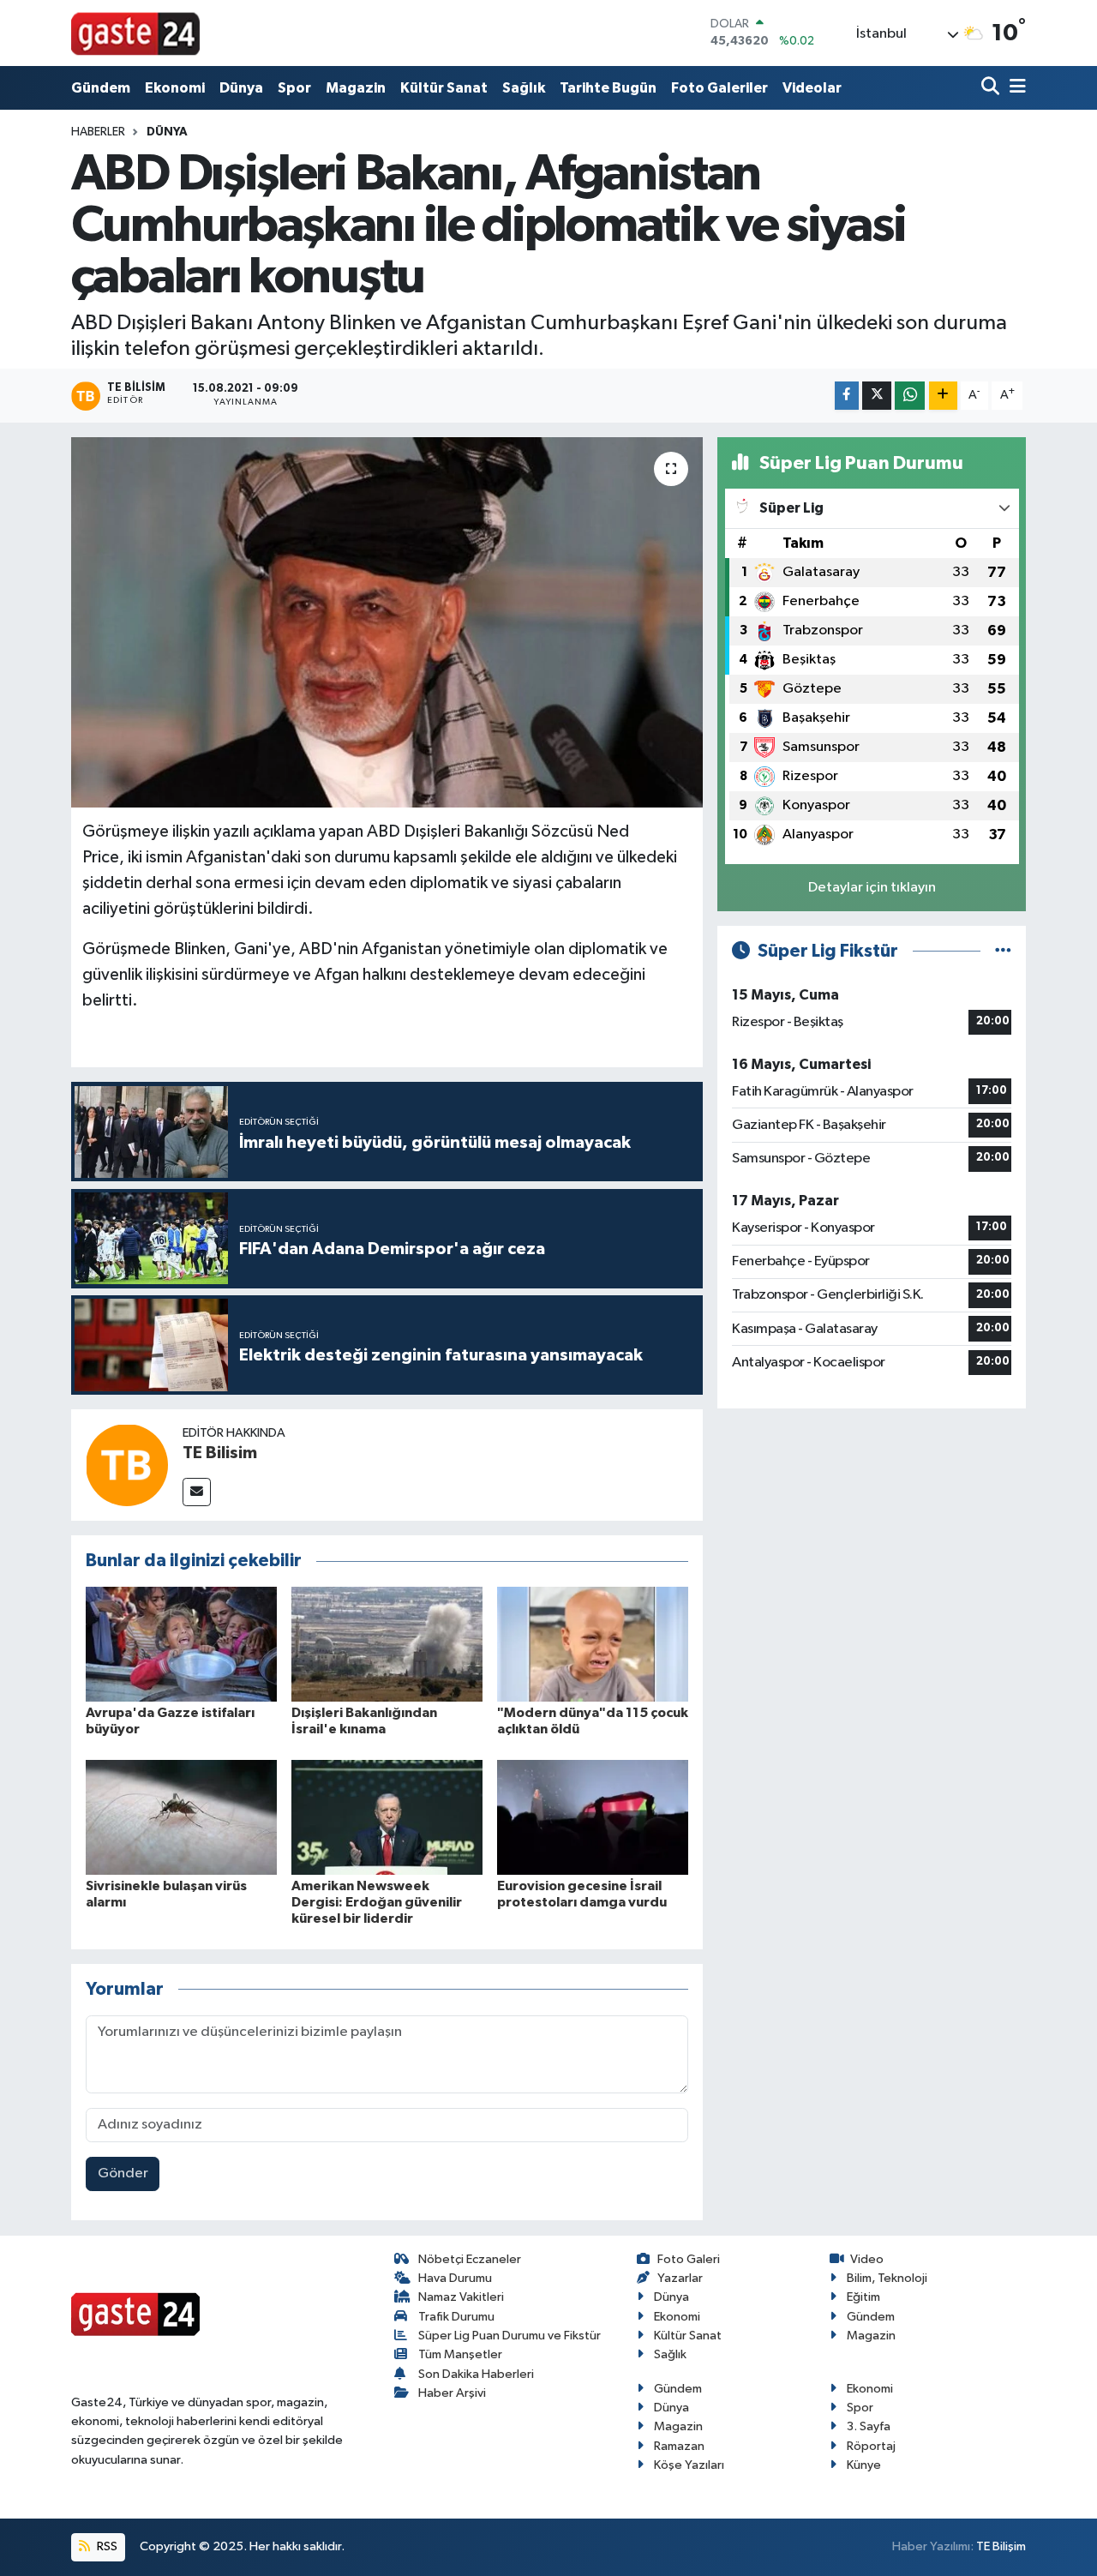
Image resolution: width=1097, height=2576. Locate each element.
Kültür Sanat (444, 88)
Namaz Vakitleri (461, 2297)
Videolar (812, 88)
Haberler (98, 132)
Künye (864, 2465)
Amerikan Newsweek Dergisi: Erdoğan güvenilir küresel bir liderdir (377, 1902)
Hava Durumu (455, 2278)
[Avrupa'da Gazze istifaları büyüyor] (181, 1644)
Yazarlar (680, 2278)
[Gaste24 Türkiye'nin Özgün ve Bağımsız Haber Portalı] (135, 33)
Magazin (356, 88)
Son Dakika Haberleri (476, 2374)
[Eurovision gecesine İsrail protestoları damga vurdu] (593, 1817)
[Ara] (992, 88)
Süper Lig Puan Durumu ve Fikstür (510, 2336)
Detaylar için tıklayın (872, 888)
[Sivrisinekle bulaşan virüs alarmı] (181, 1817)
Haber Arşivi (452, 2393)
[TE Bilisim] (127, 1465)
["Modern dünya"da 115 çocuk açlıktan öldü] (593, 1644)
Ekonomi (175, 88)
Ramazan (679, 2446)
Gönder (123, 2174)
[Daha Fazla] (943, 396)
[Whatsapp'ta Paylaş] (910, 396)
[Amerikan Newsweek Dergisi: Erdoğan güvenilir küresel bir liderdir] (387, 1817)
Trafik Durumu (456, 2317)
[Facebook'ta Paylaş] (847, 396)
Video (867, 2259)
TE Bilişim (1001, 2546)
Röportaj (871, 2446)
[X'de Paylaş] (877, 396)
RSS (106, 2546)
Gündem (101, 88)
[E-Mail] (197, 1492)
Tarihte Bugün (608, 88)
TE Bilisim (220, 1453)
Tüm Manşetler (460, 2354)
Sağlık (524, 88)
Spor (294, 88)
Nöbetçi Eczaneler (470, 2259)
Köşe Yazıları (689, 2465)
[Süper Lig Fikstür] (1003, 951)
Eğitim (863, 2297)
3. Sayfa (869, 2426)
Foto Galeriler (719, 88)
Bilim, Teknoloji (887, 2278)
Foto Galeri (689, 2259)
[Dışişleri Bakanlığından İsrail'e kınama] (387, 1644)
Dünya (241, 88)
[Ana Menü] (1015, 88)
